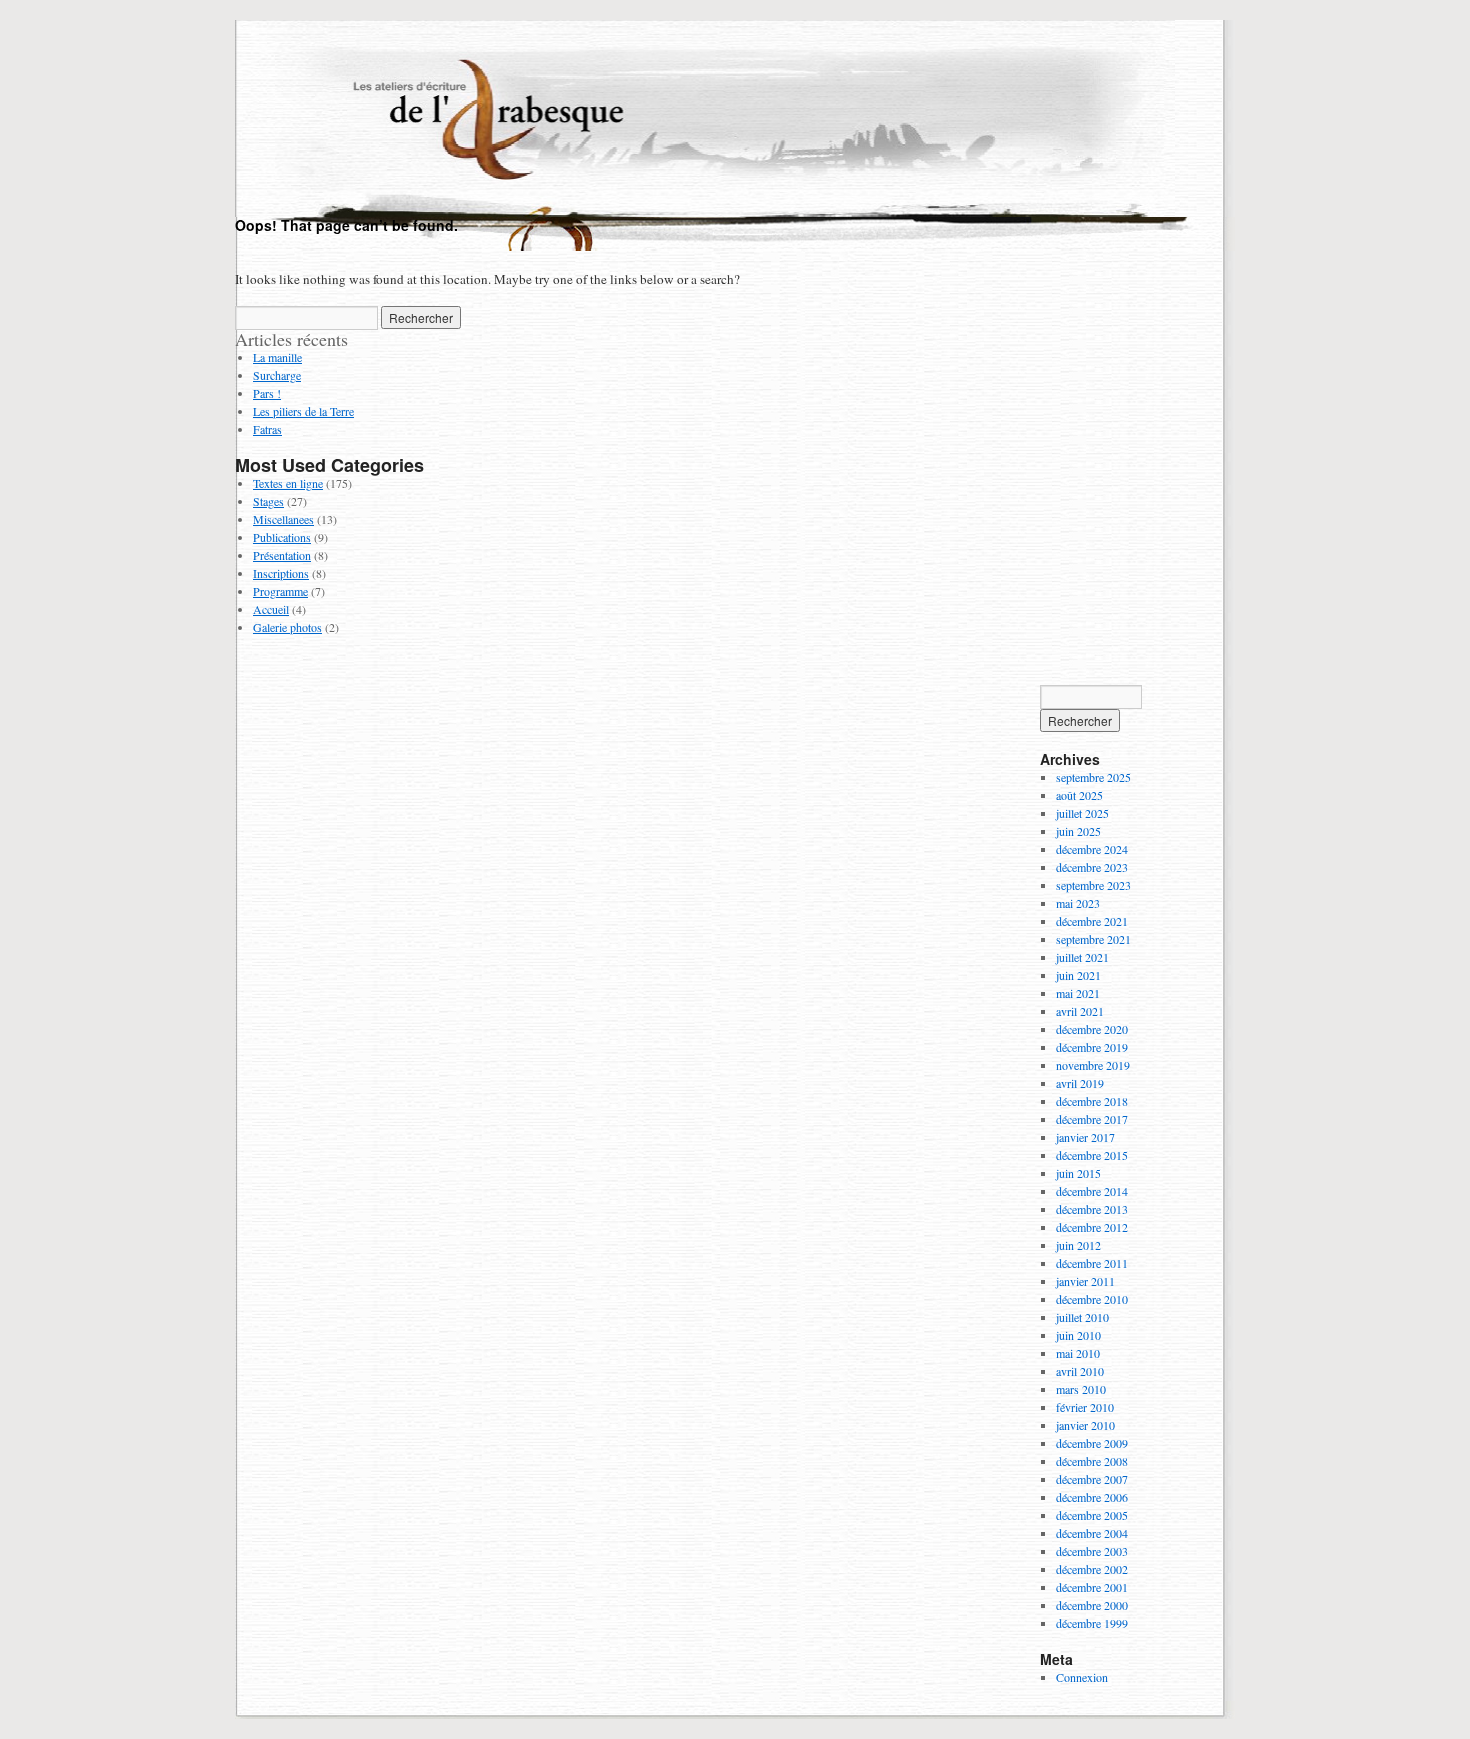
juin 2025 (1078, 831)
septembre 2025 (1093, 777)
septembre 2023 (1093, 885)
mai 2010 (1078, 1353)
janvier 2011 (1085, 1281)
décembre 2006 (1092, 1497)
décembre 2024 (1092, 849)
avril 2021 (1080, 1011)
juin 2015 (1078, 1173)
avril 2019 (1080, 1083)
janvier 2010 (1085, 1425)
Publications (282, 537)
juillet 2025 (1082, 813)
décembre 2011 (1092, 1263)
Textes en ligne (288, 483)
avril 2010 (1080, 1371)
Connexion (1082, 1677)
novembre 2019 (1093, 1065)
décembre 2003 (1092, 1551)
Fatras (267, 429)
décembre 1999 (1092, 1623)
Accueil (271, 609)
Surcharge (277, 375)
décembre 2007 (1092, 1479)
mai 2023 (1078, 903)
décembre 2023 (1092, 867)
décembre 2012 (1092, 1227)
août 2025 (1079, 795)
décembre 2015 (1092, 1155)
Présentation (282, 555)
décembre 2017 (1092, 1119)
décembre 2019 (1092, 1047)
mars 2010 (1081, 1389)
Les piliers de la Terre (303, 411)
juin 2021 (1078, 975)
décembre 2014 (1092, 1191)
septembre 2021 (1093, 939)
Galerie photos (287, 627)
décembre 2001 (1092, 1587)
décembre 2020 (1092, 1029)
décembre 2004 (1092, 1533)
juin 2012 (1078, 1245)
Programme (280, 591)
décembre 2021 (1092, 921)
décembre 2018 (1092, 1101)
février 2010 (1085, 1407)
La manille (277, 357)
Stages (268, 501)
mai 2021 (1078, 993)
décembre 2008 (1092, 1461)
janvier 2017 (1085, 1137)
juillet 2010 (1082, 1317)
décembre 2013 (1092, 1209)
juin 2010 (1078, 1335)
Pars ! (267, 393)
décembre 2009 (1092, 1443)
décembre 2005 (1092, 1515)
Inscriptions (281, 573)
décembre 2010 (1092, 1299)
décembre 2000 (1092, 1605)
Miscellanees (283, 519)
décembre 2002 (1092, 1569)
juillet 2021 (1082, 957)
